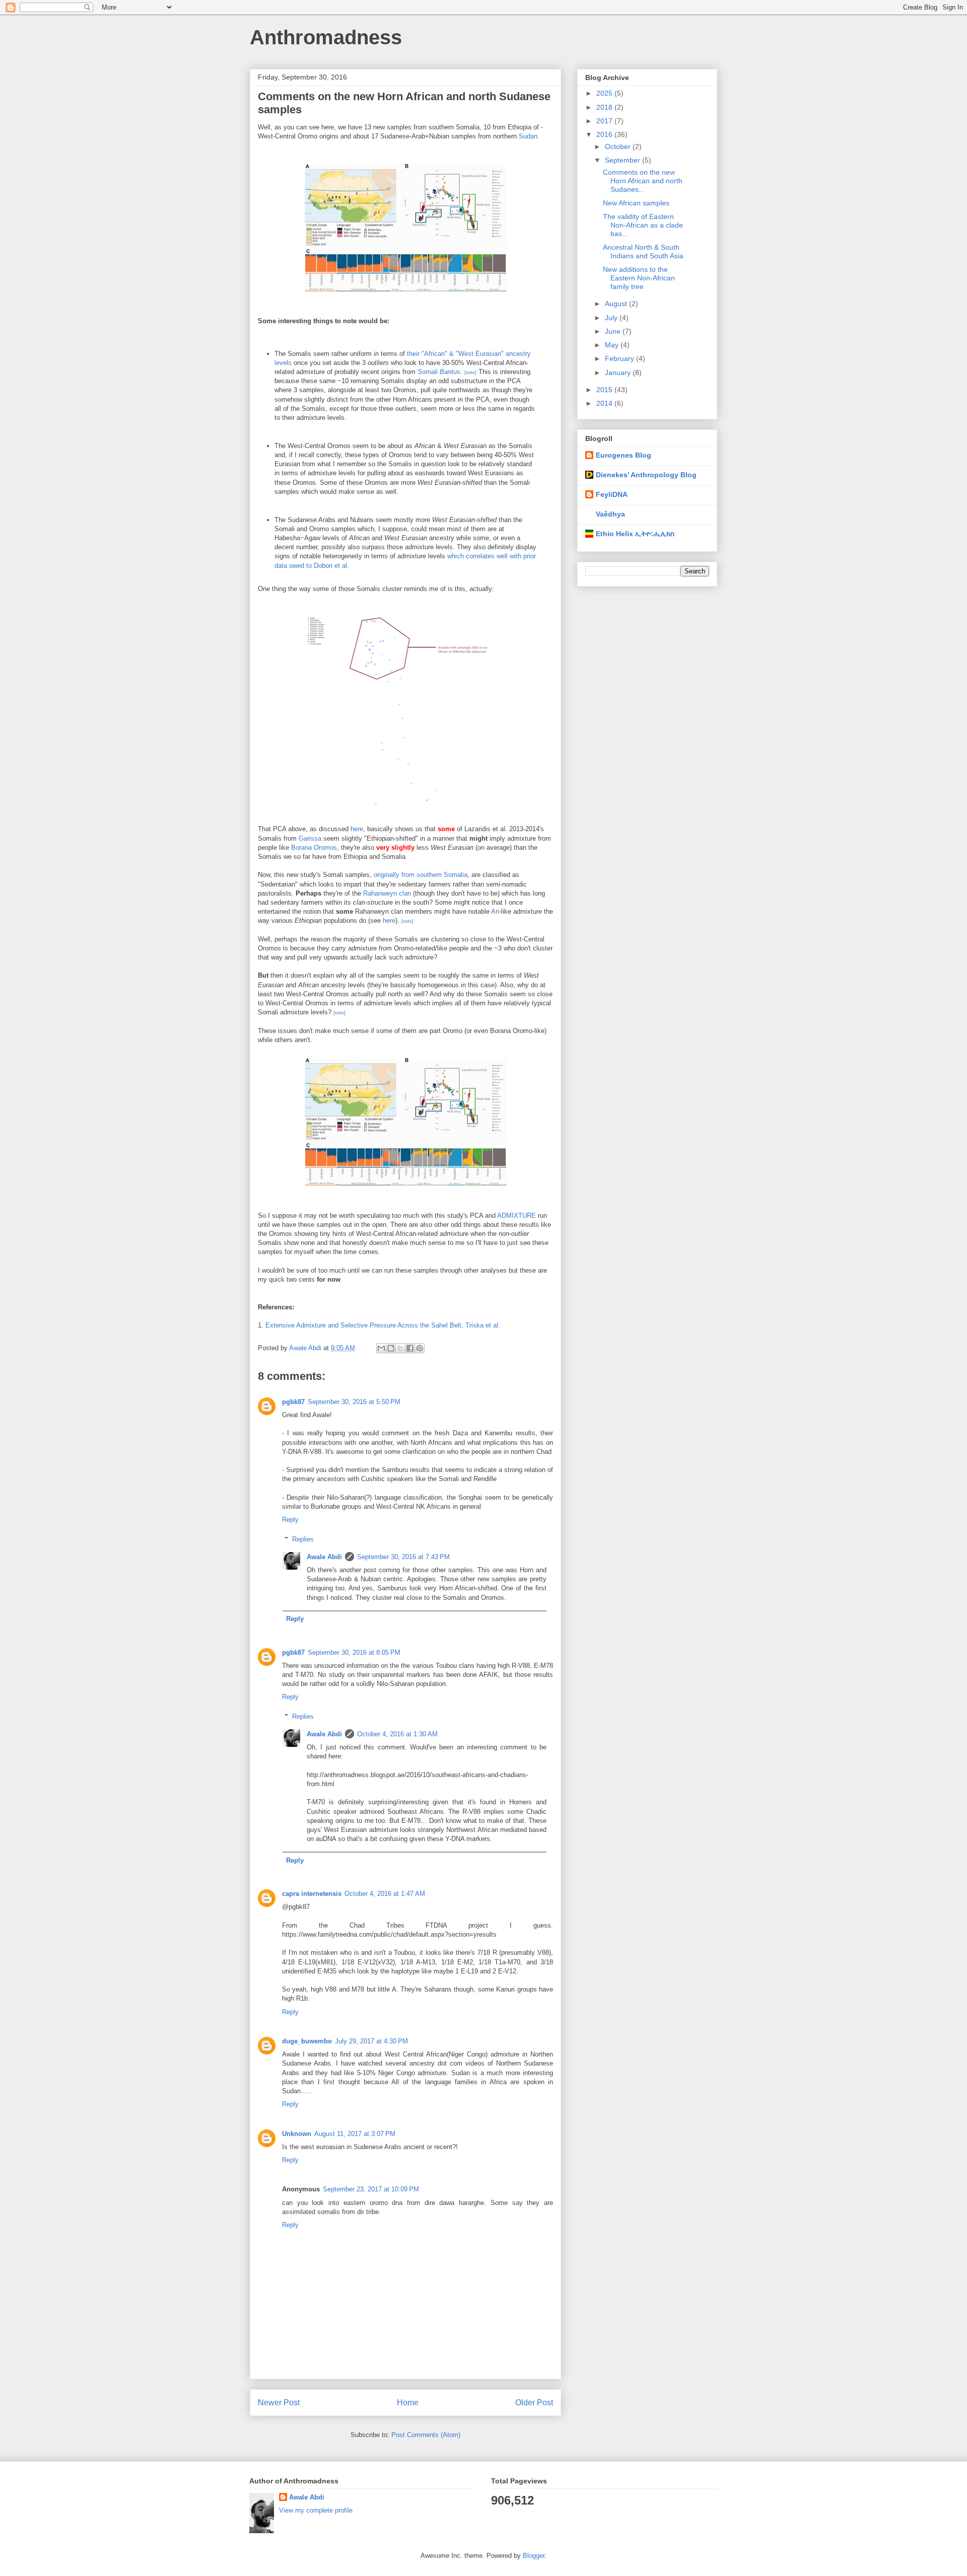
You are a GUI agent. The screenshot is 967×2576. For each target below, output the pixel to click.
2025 (605, 93)
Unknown (297, 2134)
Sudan (528, 136)
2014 (605, 403)
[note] (470, 373)
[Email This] (381, 1348)
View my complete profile (316, 2510)
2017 (605, 121)
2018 (605, 107)
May (613, 345)
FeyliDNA (612, 494)
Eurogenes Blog (624, 455)
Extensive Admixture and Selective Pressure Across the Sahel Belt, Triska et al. (383, 1325)
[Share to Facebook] (410, 1348)
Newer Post (279, 2403)
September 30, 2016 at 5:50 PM (354, 1402)
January (619, 373)
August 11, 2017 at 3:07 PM (355, 2134)
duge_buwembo (307, 2041)
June (614, 331)
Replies (303, 1539)
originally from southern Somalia (421, 875)
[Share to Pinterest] (420, 1348)
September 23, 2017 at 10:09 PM (371, 2189)
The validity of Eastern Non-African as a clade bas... (643, 225)
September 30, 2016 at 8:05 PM (354, 1652)
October (619, 146)
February (620, 358)
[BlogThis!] (391, 1348)
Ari (495, 911)
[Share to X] (400, 1348)
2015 (605, 390)
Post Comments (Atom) (426, 2435)
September (624, 160)
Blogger (534, 2556)
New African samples (636, 203)
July (612, 318)
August (617, 304)
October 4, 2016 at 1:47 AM (385, 1894)
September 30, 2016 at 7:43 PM (403, 1557)
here (357, 829)
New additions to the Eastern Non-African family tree (639, 278)
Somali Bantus (439, 372)
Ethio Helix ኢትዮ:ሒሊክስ (635, 534)
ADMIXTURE (516, 1216)
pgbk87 (293, 1402)
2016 (605, 134)
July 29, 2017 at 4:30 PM (371, 2041)
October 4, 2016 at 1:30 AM (397, 1734)
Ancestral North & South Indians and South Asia (643, 251)
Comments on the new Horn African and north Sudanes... (643, 181)
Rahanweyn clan (387, 893)
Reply (290, 1520)
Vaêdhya (610, 514)
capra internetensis (312, 1894)
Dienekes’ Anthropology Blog (646, 475)
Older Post (534, 2403)
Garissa (310, 838)
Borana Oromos (314, 848)
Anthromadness (326, 37)
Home (408, 2403)
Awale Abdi (324, 1557)
